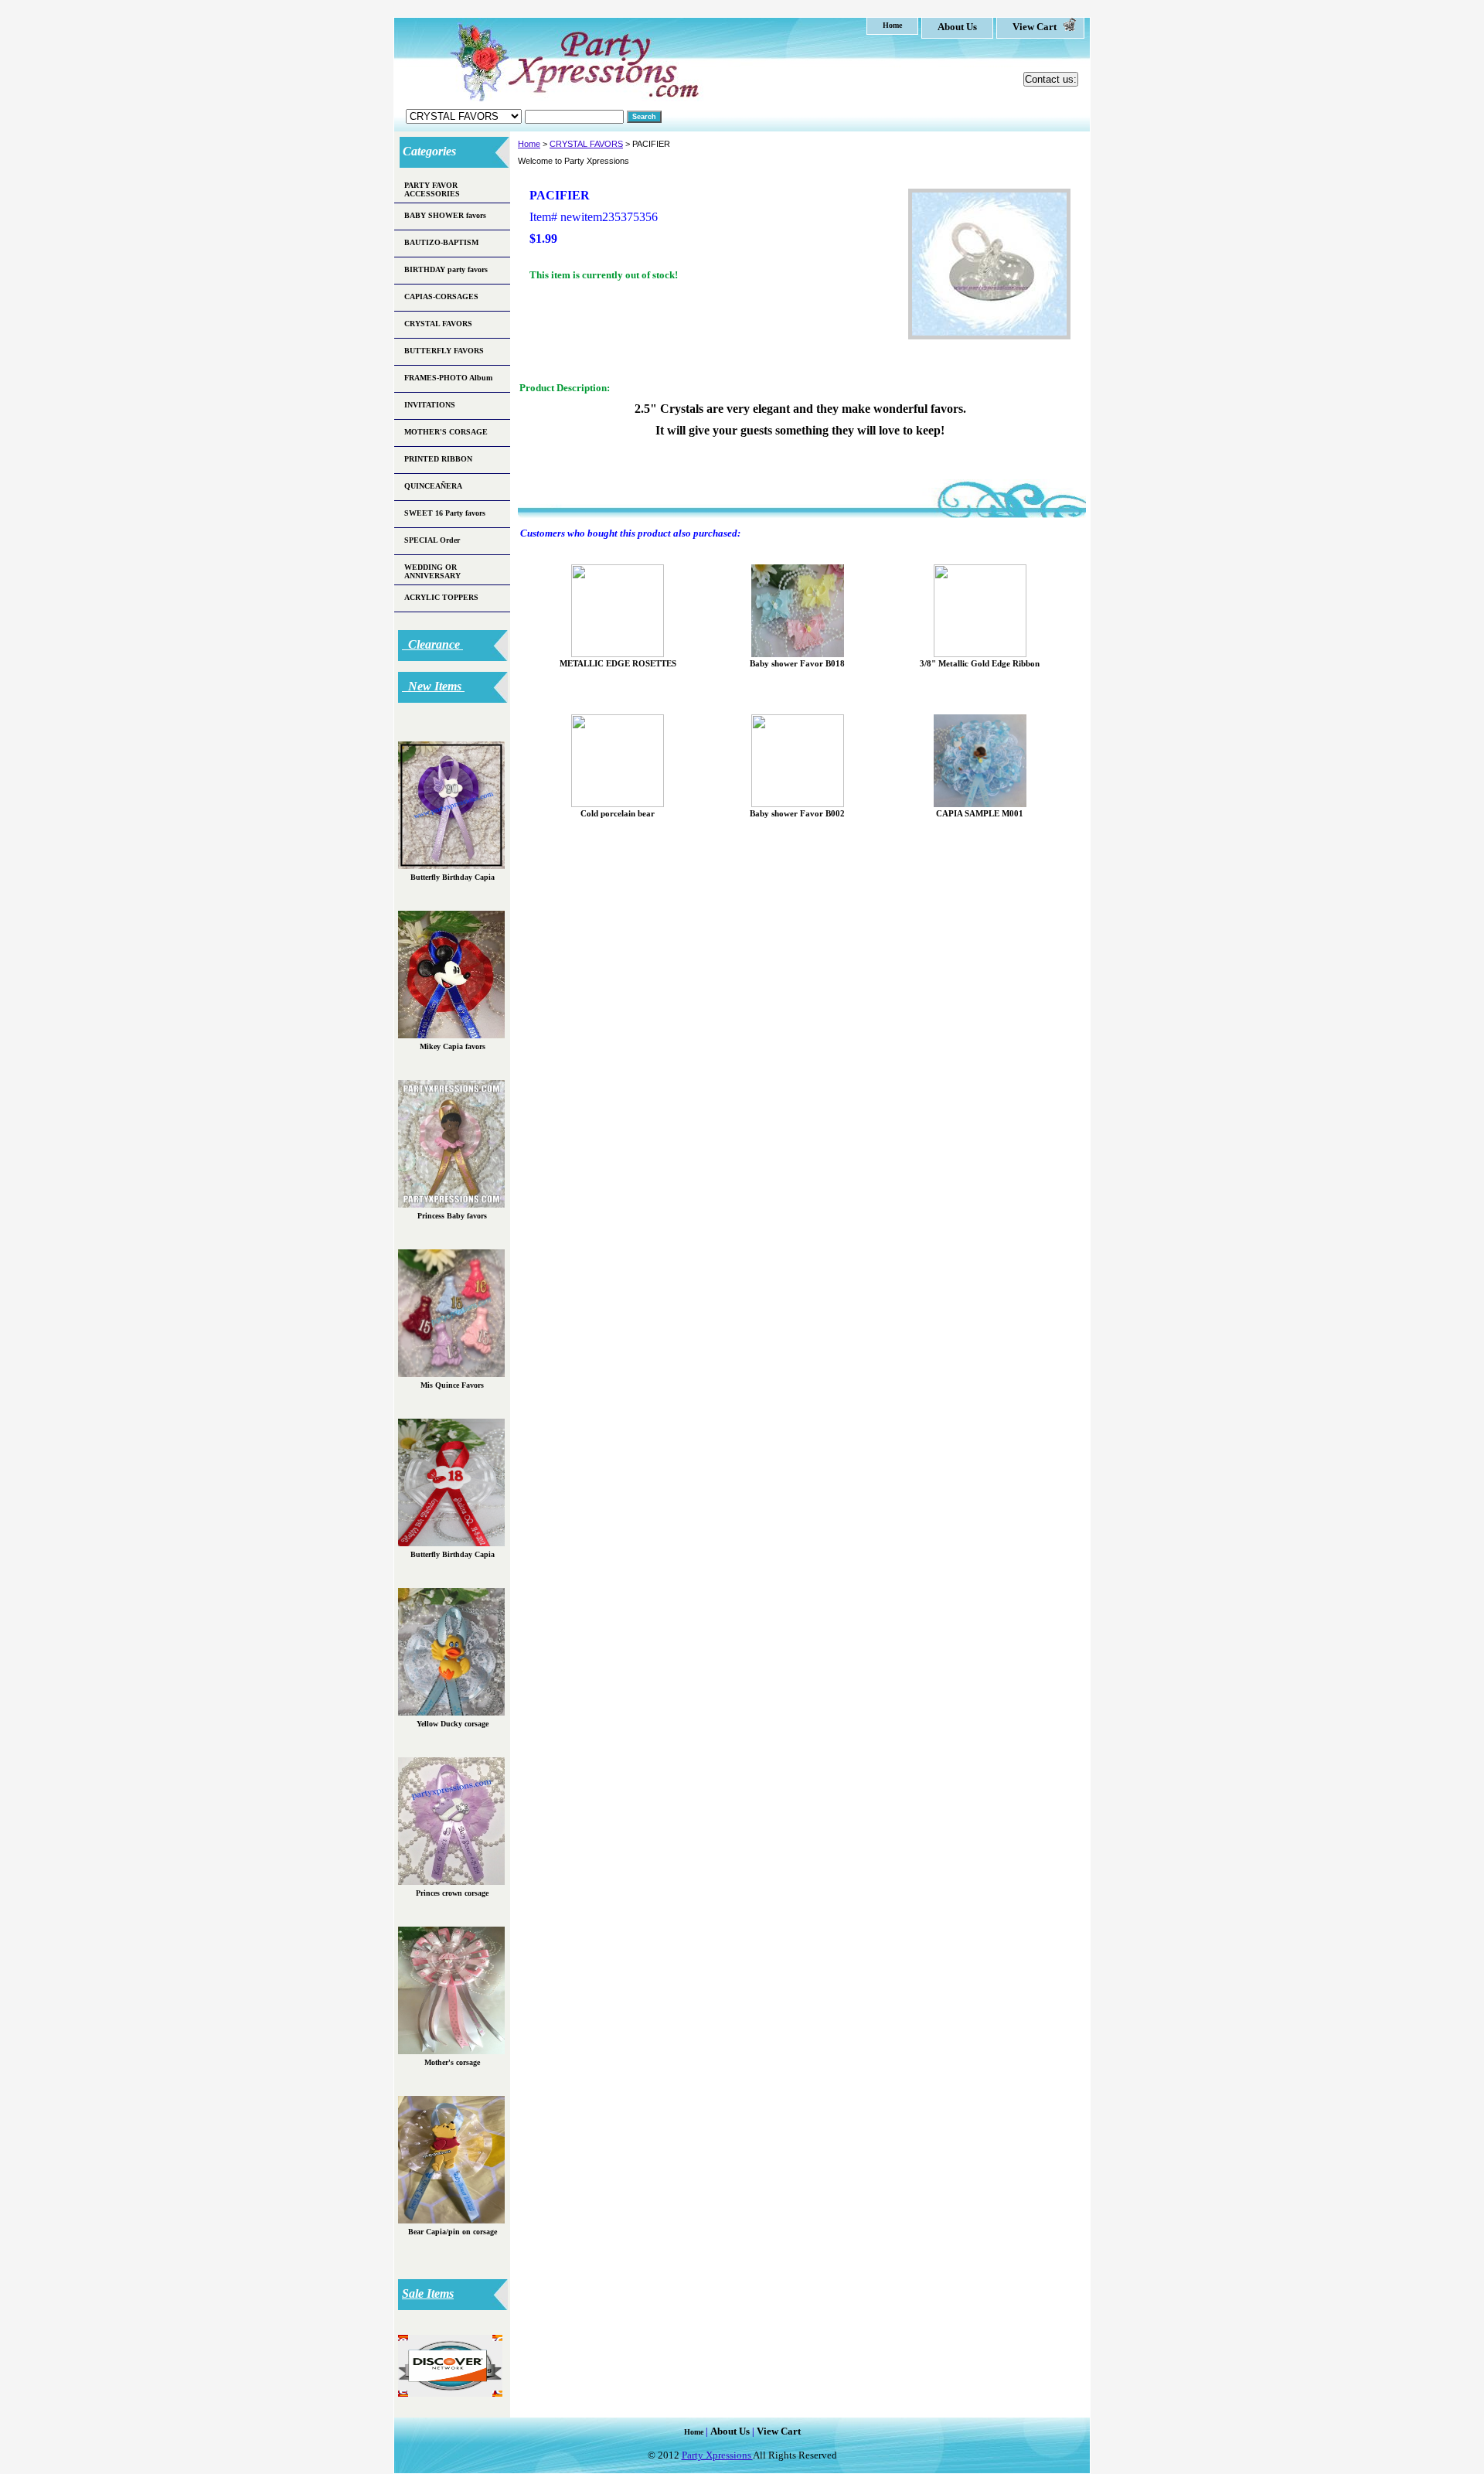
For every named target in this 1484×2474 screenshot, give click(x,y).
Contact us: (1051, 79)
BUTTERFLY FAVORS (444, 351)
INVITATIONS (430, 405)
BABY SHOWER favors (445, 215)
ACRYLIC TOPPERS (441, 597)
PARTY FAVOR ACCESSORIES (432, 189)
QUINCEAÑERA (433, 486)
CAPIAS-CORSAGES (441, 296)
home (892, 25)
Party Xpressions (717, 2455)
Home (529, 144)
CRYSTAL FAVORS (586, 144)
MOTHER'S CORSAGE (446, 432)
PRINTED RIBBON (438, 459)
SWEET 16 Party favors (445, 513)
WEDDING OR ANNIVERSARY (432, 571)
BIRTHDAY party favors (446, 269)
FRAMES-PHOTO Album (448, 378)
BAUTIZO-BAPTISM (441, 242)
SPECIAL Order (432, 540)
